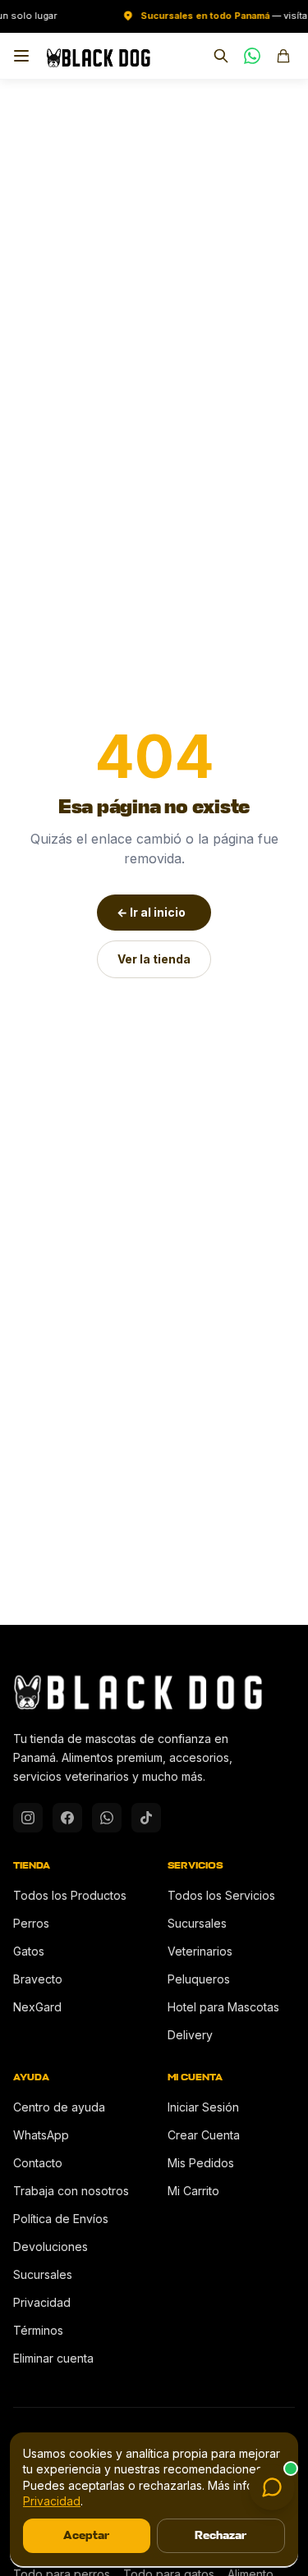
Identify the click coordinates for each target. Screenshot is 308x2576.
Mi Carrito (193, 2191)
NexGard (37, 2007)
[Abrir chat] (272, 2487)
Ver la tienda (154, 959)
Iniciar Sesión (203, 2107)
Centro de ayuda (59, 2107)
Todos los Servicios (221, 1895)
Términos (38, 2330)
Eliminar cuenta (53, 2358)
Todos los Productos (70, 1895)
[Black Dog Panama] (98, 56)
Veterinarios (200, 1951)
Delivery (190, 2035)
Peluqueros (199, 1979)
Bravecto (38, 1979)
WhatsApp (41, 2135)
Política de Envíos (61, 2219)
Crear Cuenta (204, 2135)
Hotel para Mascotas (223, 2007)
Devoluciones (51, 2247)
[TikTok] (146, 1818)
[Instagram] (28, 1818)
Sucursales (197, 1923)
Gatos (29, 1951)
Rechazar (221, 2535)
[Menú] (21, 56)
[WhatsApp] (252, 56)
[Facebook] (67, 1818)
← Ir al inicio (151, 912)
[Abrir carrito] (283, 56)
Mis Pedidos (201, 2163)
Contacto (38, 2163)
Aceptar (86, 2535)
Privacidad (42, 2302)
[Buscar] (221, 56)
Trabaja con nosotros (71, 2191)
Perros (31, 1923)
